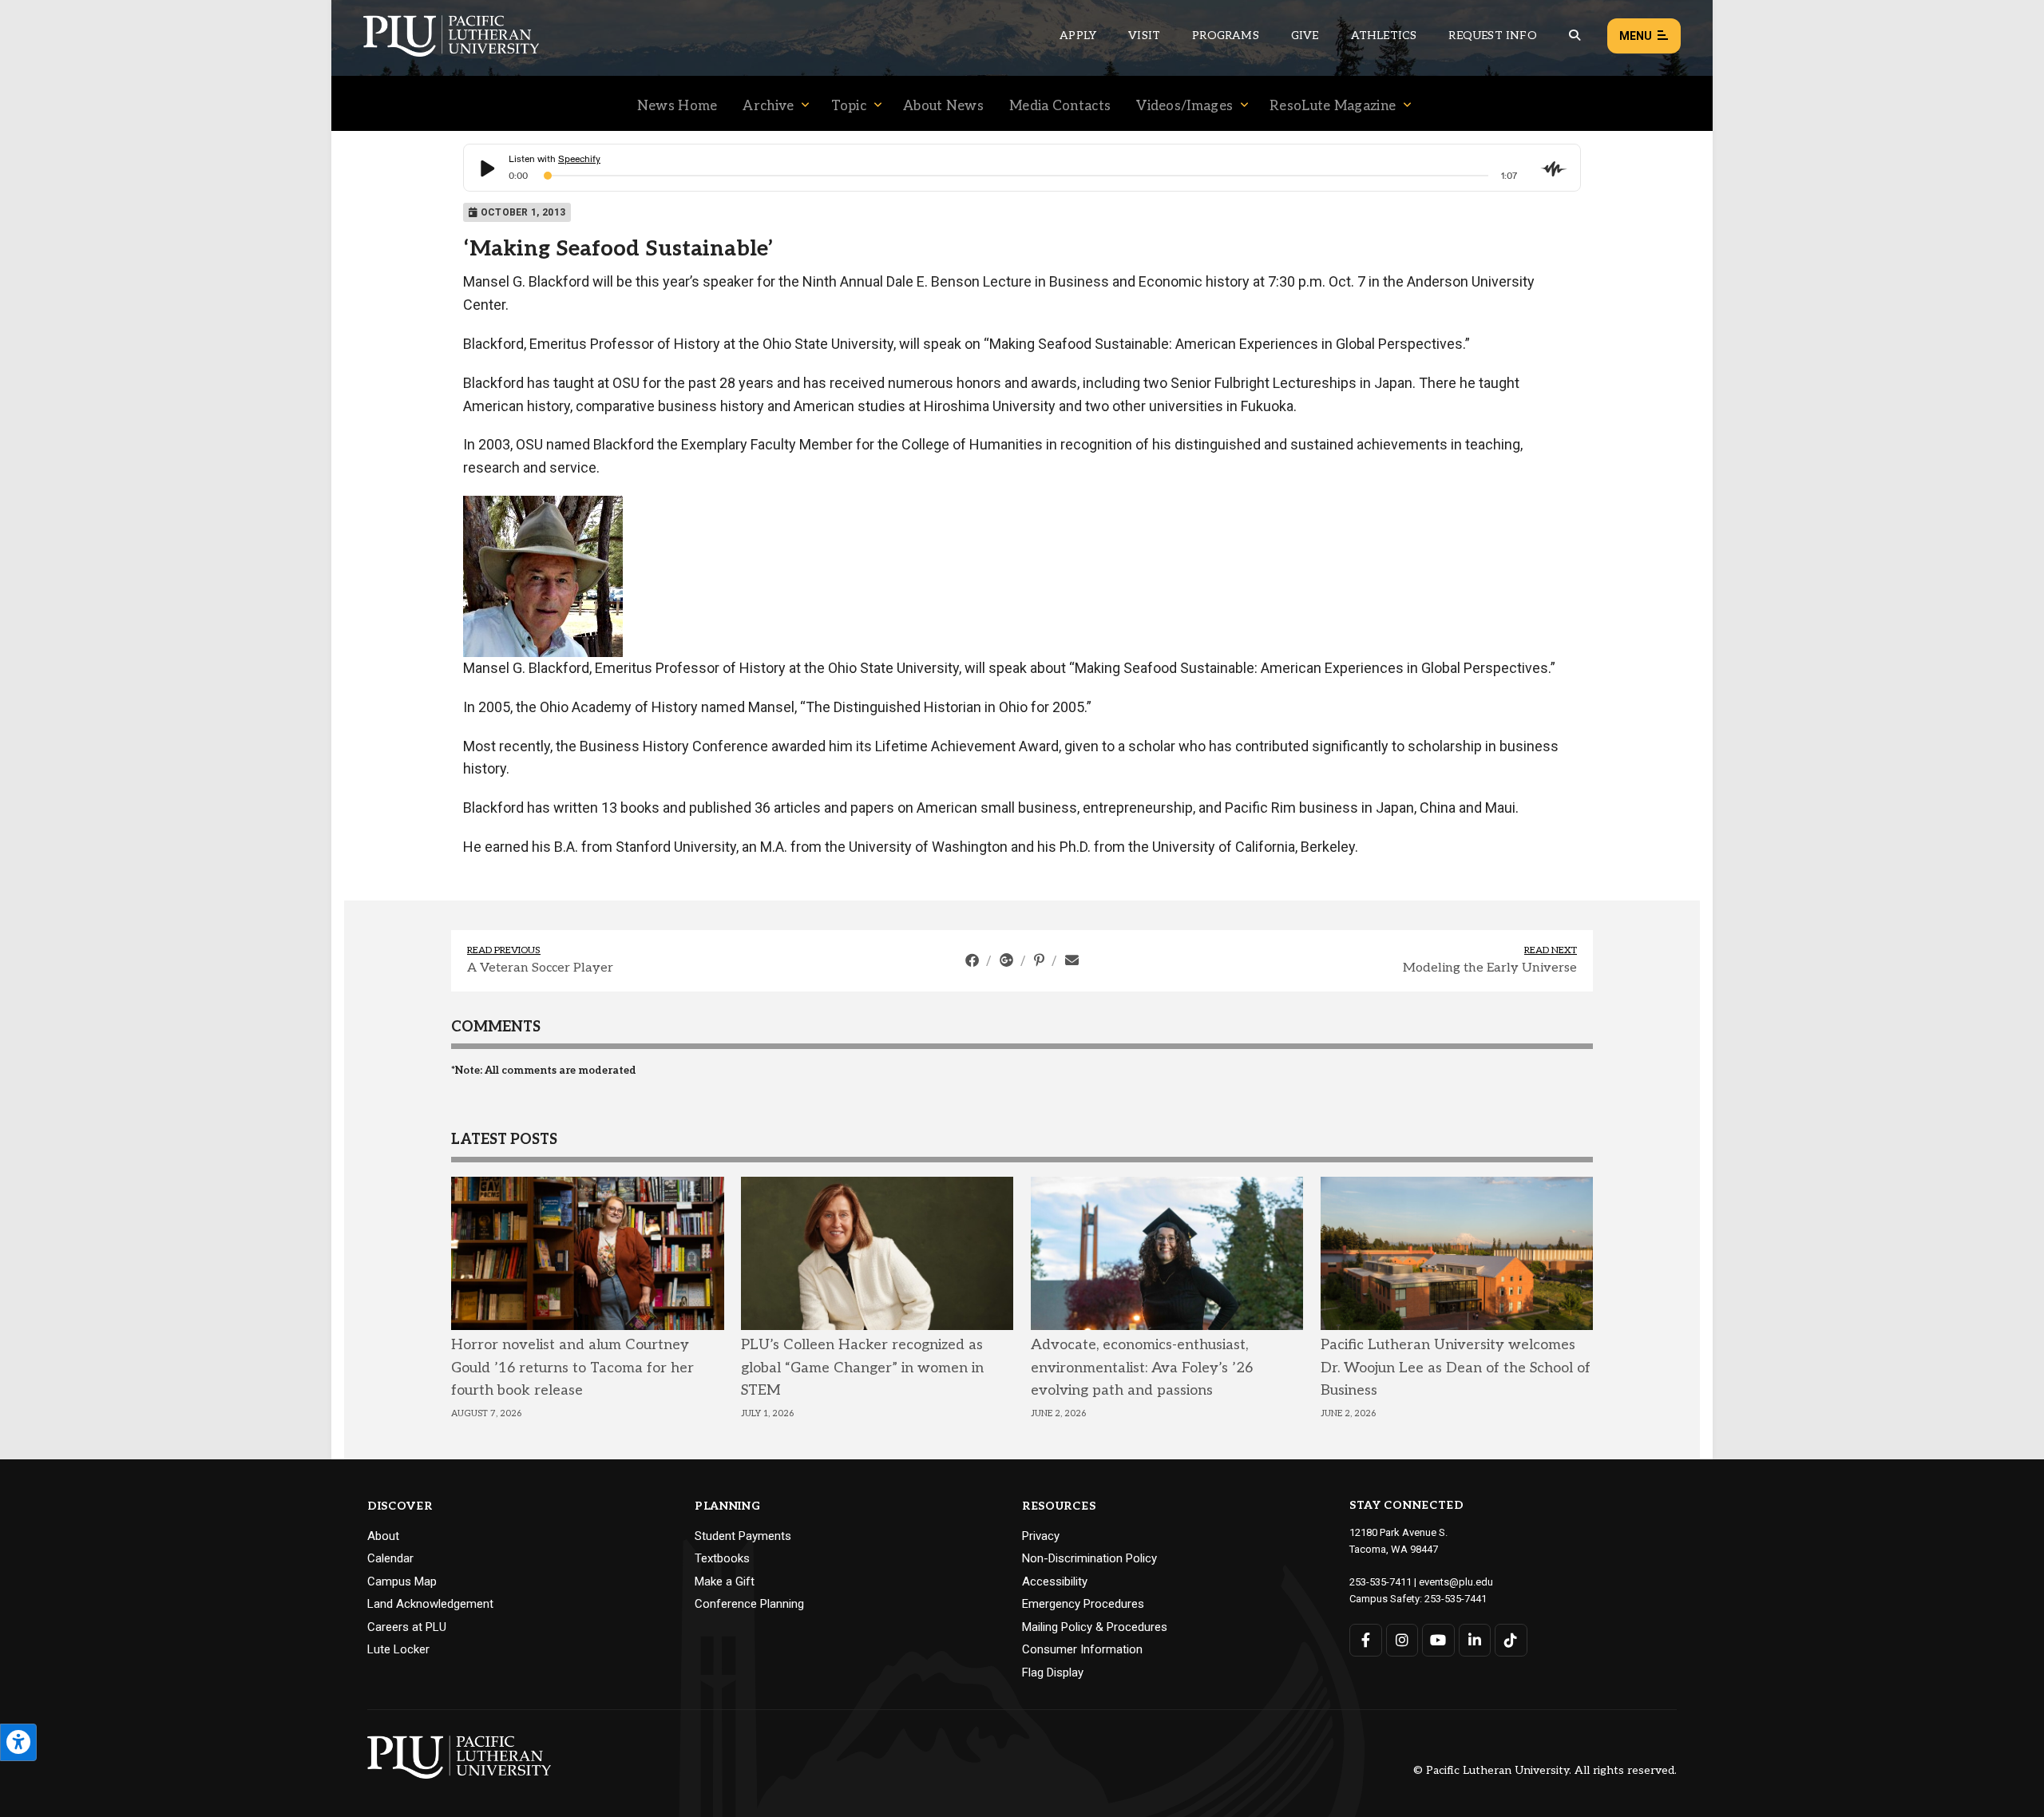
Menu (1636, 36)
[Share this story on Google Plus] (1008, 960)
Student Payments (743, 1536)
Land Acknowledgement (430, 1604)
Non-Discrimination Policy (1089, 1558)
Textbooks (722, 1558)
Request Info (1492, 36)
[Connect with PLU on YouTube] (1438, 1640)
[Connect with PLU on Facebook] (1366, 1640)
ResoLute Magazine (1333, 106)
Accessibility (1055, 1581)
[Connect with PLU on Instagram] (1402, 1640)
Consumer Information (1082, 1649)
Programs (1226, 36)
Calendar (390, 1558)
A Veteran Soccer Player (540, 968)
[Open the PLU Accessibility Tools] (18, 1742)
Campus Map (402, 1581)
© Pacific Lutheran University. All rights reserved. (1545, 1771)
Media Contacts (1060, 106)
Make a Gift (725, 1581)
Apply (1078, 36)
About (383, 1536)
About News (943, 106)
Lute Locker (398, 1649)
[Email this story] (1072, 960)
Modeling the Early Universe (1490, 968)
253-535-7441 (1456, 1599)
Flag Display (1053, 1673)
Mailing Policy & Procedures (1095, 1627)
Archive (768, 106)
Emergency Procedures (1083, 1604)
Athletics (1384, 36)
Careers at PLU (407, 1627)
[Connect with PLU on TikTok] (1511, 1640)
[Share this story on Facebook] (974, 960)
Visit (1144, 36)
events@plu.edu (1456, 1582)
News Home (677, 106)
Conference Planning (749, 1604)
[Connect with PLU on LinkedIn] (1475, 1640)
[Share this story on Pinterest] (1041, 960)
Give (1305, 36)
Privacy (1041, 1536)
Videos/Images (1184, 106)
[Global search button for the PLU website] (1575, 36)
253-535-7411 (1380, 1582)
